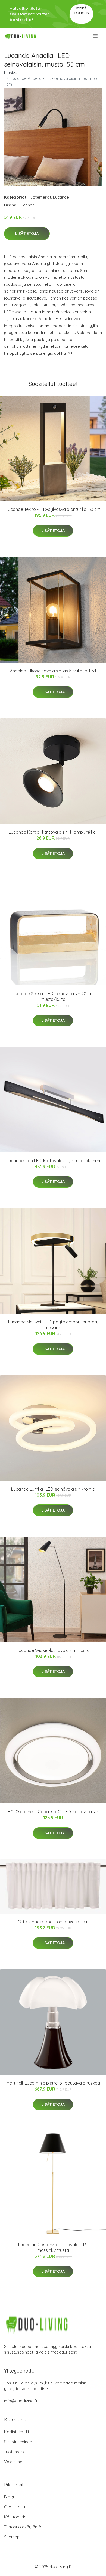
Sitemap (12, 2537)
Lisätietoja (27, 234)
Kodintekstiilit (17, 2432)
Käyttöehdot (16, 2517)
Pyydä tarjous (81, 11)
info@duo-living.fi (21, 2401)
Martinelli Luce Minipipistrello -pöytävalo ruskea (53, 2083)
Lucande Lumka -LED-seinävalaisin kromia (53, 1489)
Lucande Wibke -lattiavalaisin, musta (53, 1650)
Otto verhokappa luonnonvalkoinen (53, 1922)
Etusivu (11, 73)
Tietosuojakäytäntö (23, 2527)
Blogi (9, 2497)
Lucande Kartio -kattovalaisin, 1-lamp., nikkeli (53, 832)
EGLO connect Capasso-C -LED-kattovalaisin (53, 1812)
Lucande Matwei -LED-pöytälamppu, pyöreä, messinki (53, 1325)
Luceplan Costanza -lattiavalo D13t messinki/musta (53, 2247)
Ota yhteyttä (16, 2507)
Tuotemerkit (40, 197)
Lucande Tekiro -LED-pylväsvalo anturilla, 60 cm (53, 509)
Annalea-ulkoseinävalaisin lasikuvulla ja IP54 (53, 671)
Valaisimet (14, 2462)
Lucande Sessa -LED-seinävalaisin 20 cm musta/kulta (53, 996)
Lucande (61, 197)
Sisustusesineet (19, 2442)
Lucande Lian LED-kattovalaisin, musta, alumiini (53, 1161)
